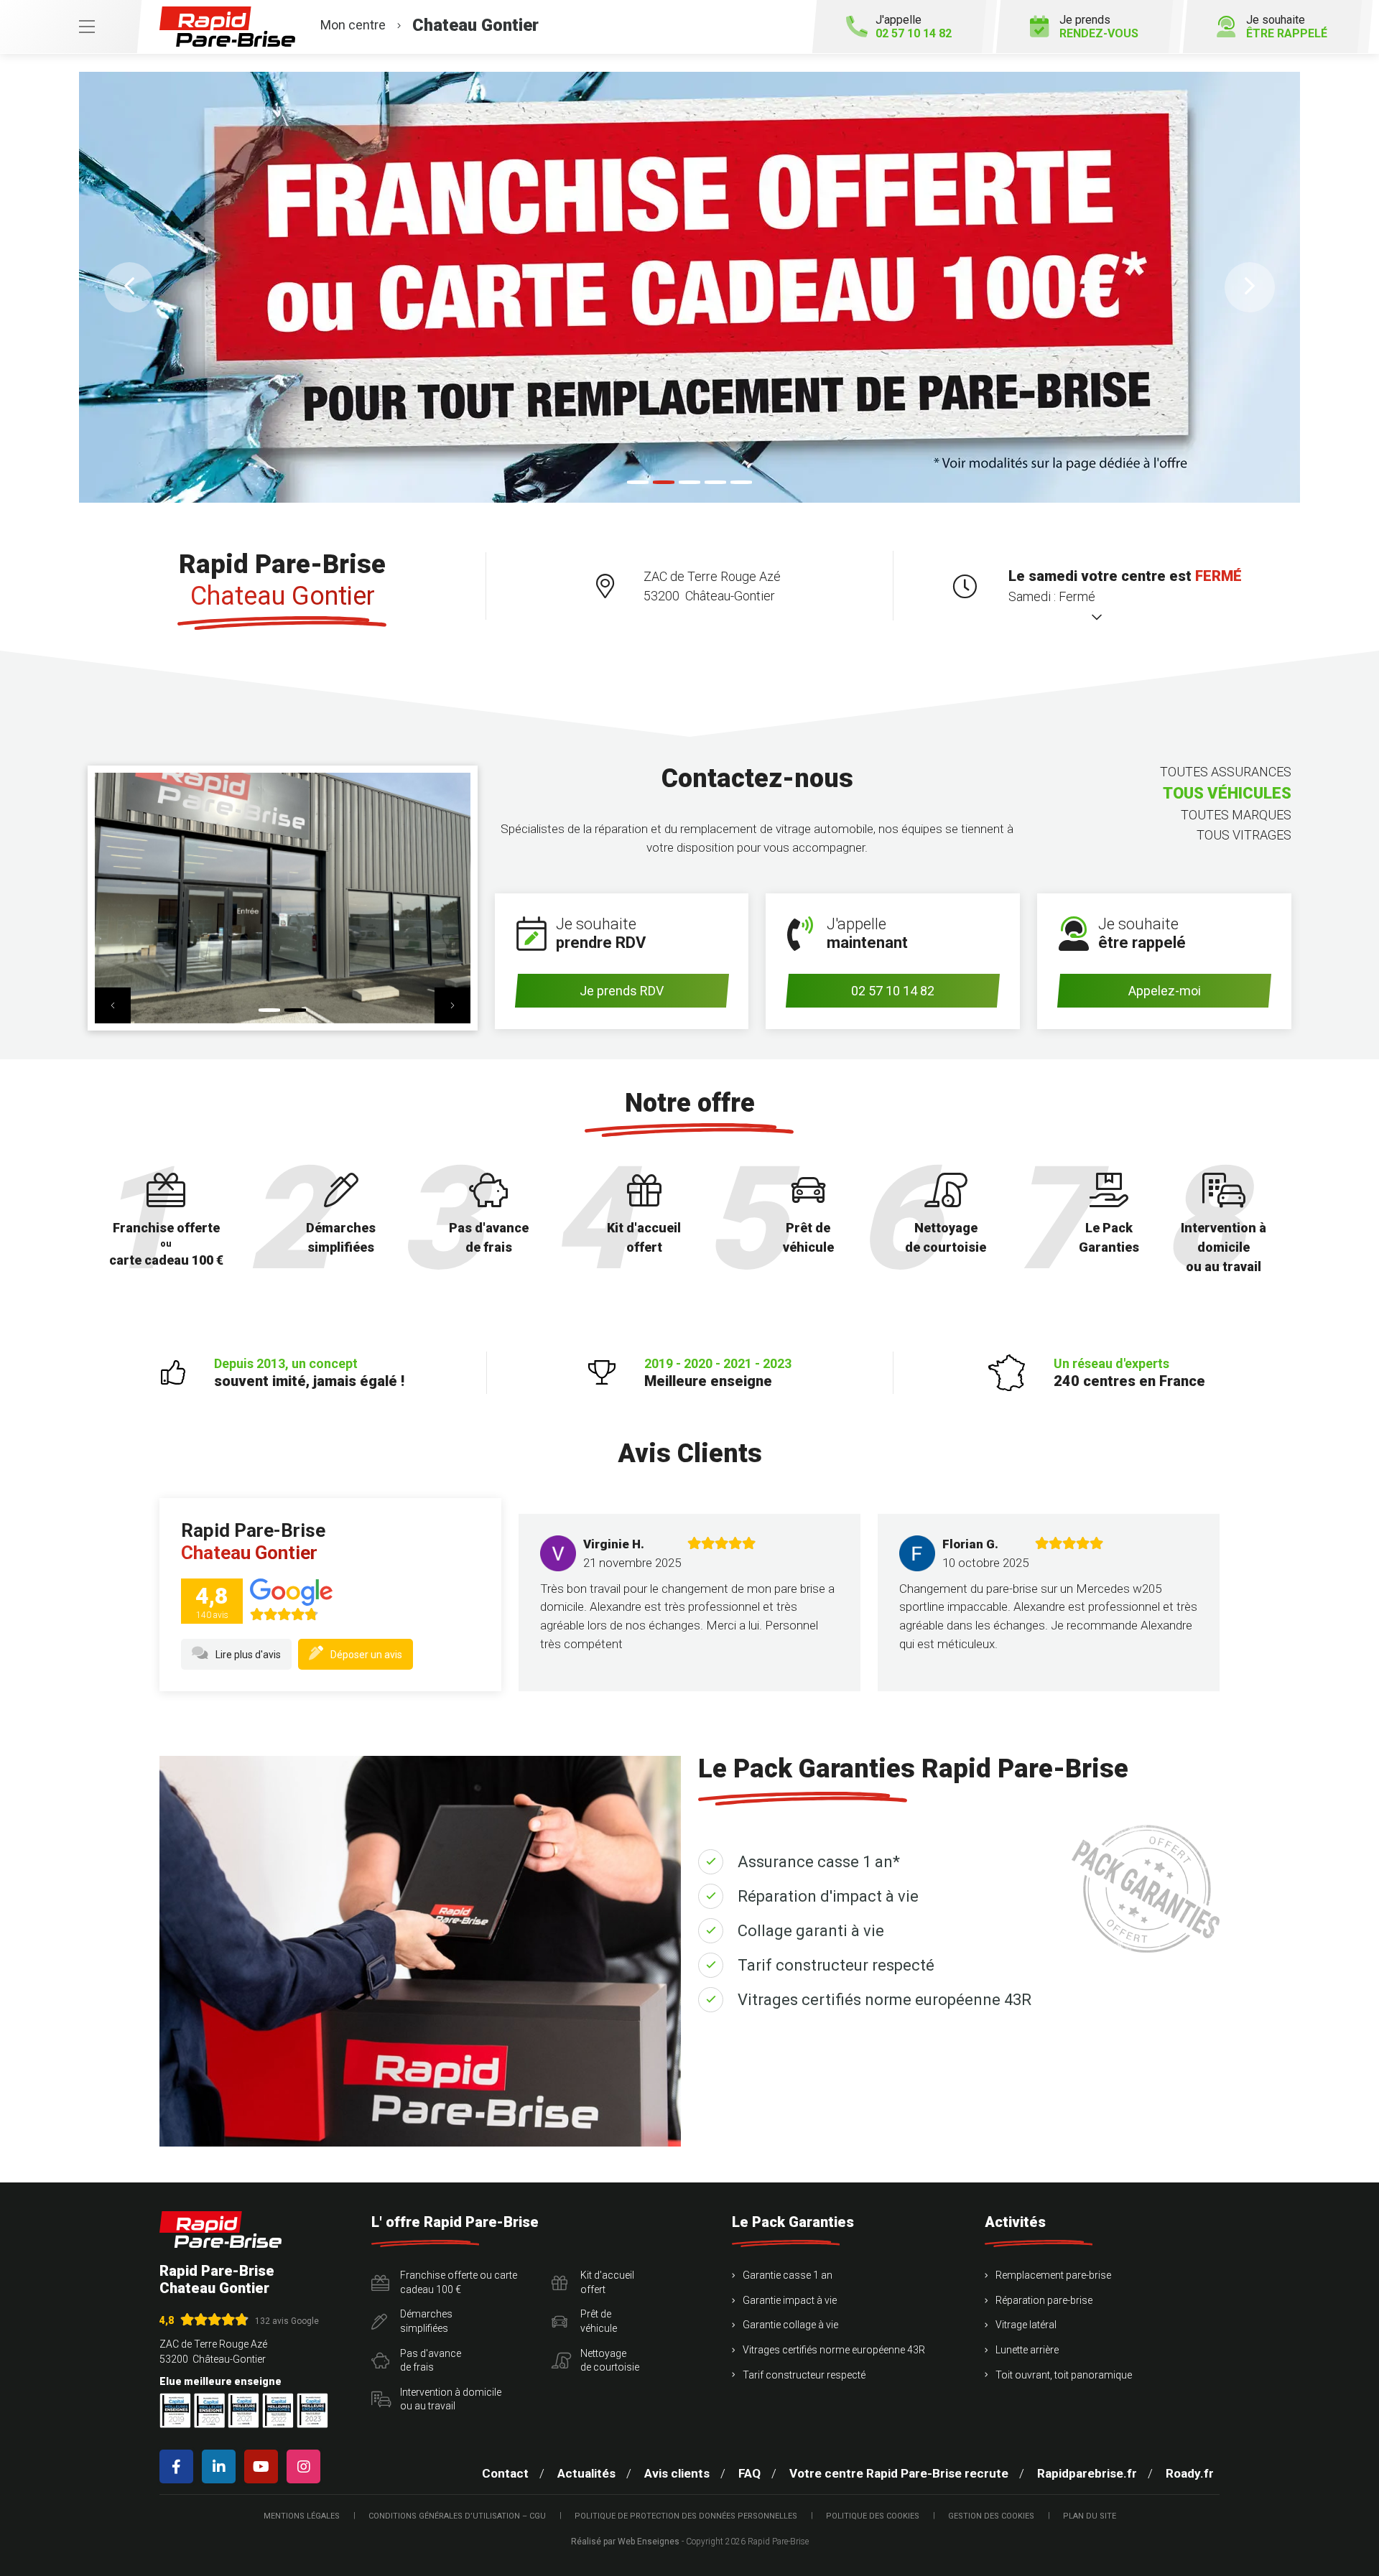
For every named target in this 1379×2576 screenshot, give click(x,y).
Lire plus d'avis (248, 1655)
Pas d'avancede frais (431, 2361)
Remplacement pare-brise (1053, 2275)
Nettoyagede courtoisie (610, 2361)
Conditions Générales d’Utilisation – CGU (457, 2516)
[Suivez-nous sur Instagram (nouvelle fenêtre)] (306, 2466)
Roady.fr (1190, 2473)
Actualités (586, 2473)
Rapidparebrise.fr (1087, 2473)
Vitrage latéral (1026, 2325)
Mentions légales (302, 2516)
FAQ (749, 2473)
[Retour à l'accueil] (220, 2229)
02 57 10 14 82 (893, 991)
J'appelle (914, 27)
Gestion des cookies (991, 2516)
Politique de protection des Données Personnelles (686, 2516)
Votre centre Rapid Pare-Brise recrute (899, 2473)
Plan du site (1090, 2516)
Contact (505, 2473)
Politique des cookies (873, 2516)
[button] (129, 287)
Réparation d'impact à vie (828, 1896)
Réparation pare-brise (1044, 2300)
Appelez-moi (1165, 991)
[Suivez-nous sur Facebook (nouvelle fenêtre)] (179, 2466)
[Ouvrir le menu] (70, 27)
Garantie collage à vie (790, 2325)
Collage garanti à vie (811, 1931)
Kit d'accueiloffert (607, 2282)
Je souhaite (1287, 27)
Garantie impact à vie (790, 2300)
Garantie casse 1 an (788, 2275)
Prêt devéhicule (599, 2321)
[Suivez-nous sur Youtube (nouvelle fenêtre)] (264, 2466)
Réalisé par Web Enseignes (625, 2542)
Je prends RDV (622, 991)
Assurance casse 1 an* (819, 1862)
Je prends (1099, 27)
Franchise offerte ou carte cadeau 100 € (459, 2282)
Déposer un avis (366, 1655)
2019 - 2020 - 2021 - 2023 (718, 1373)
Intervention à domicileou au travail (451, 2399)
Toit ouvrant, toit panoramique (1064, 2375)
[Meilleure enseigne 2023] (312, 2410)
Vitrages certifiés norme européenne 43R (884, 2000)
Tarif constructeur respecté (836, 1965)
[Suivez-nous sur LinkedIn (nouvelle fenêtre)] (222, 2466)
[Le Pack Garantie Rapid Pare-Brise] (689, 287)
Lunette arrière (1027, 2350)
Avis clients (677, 2473)
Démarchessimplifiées (426, 2321)
